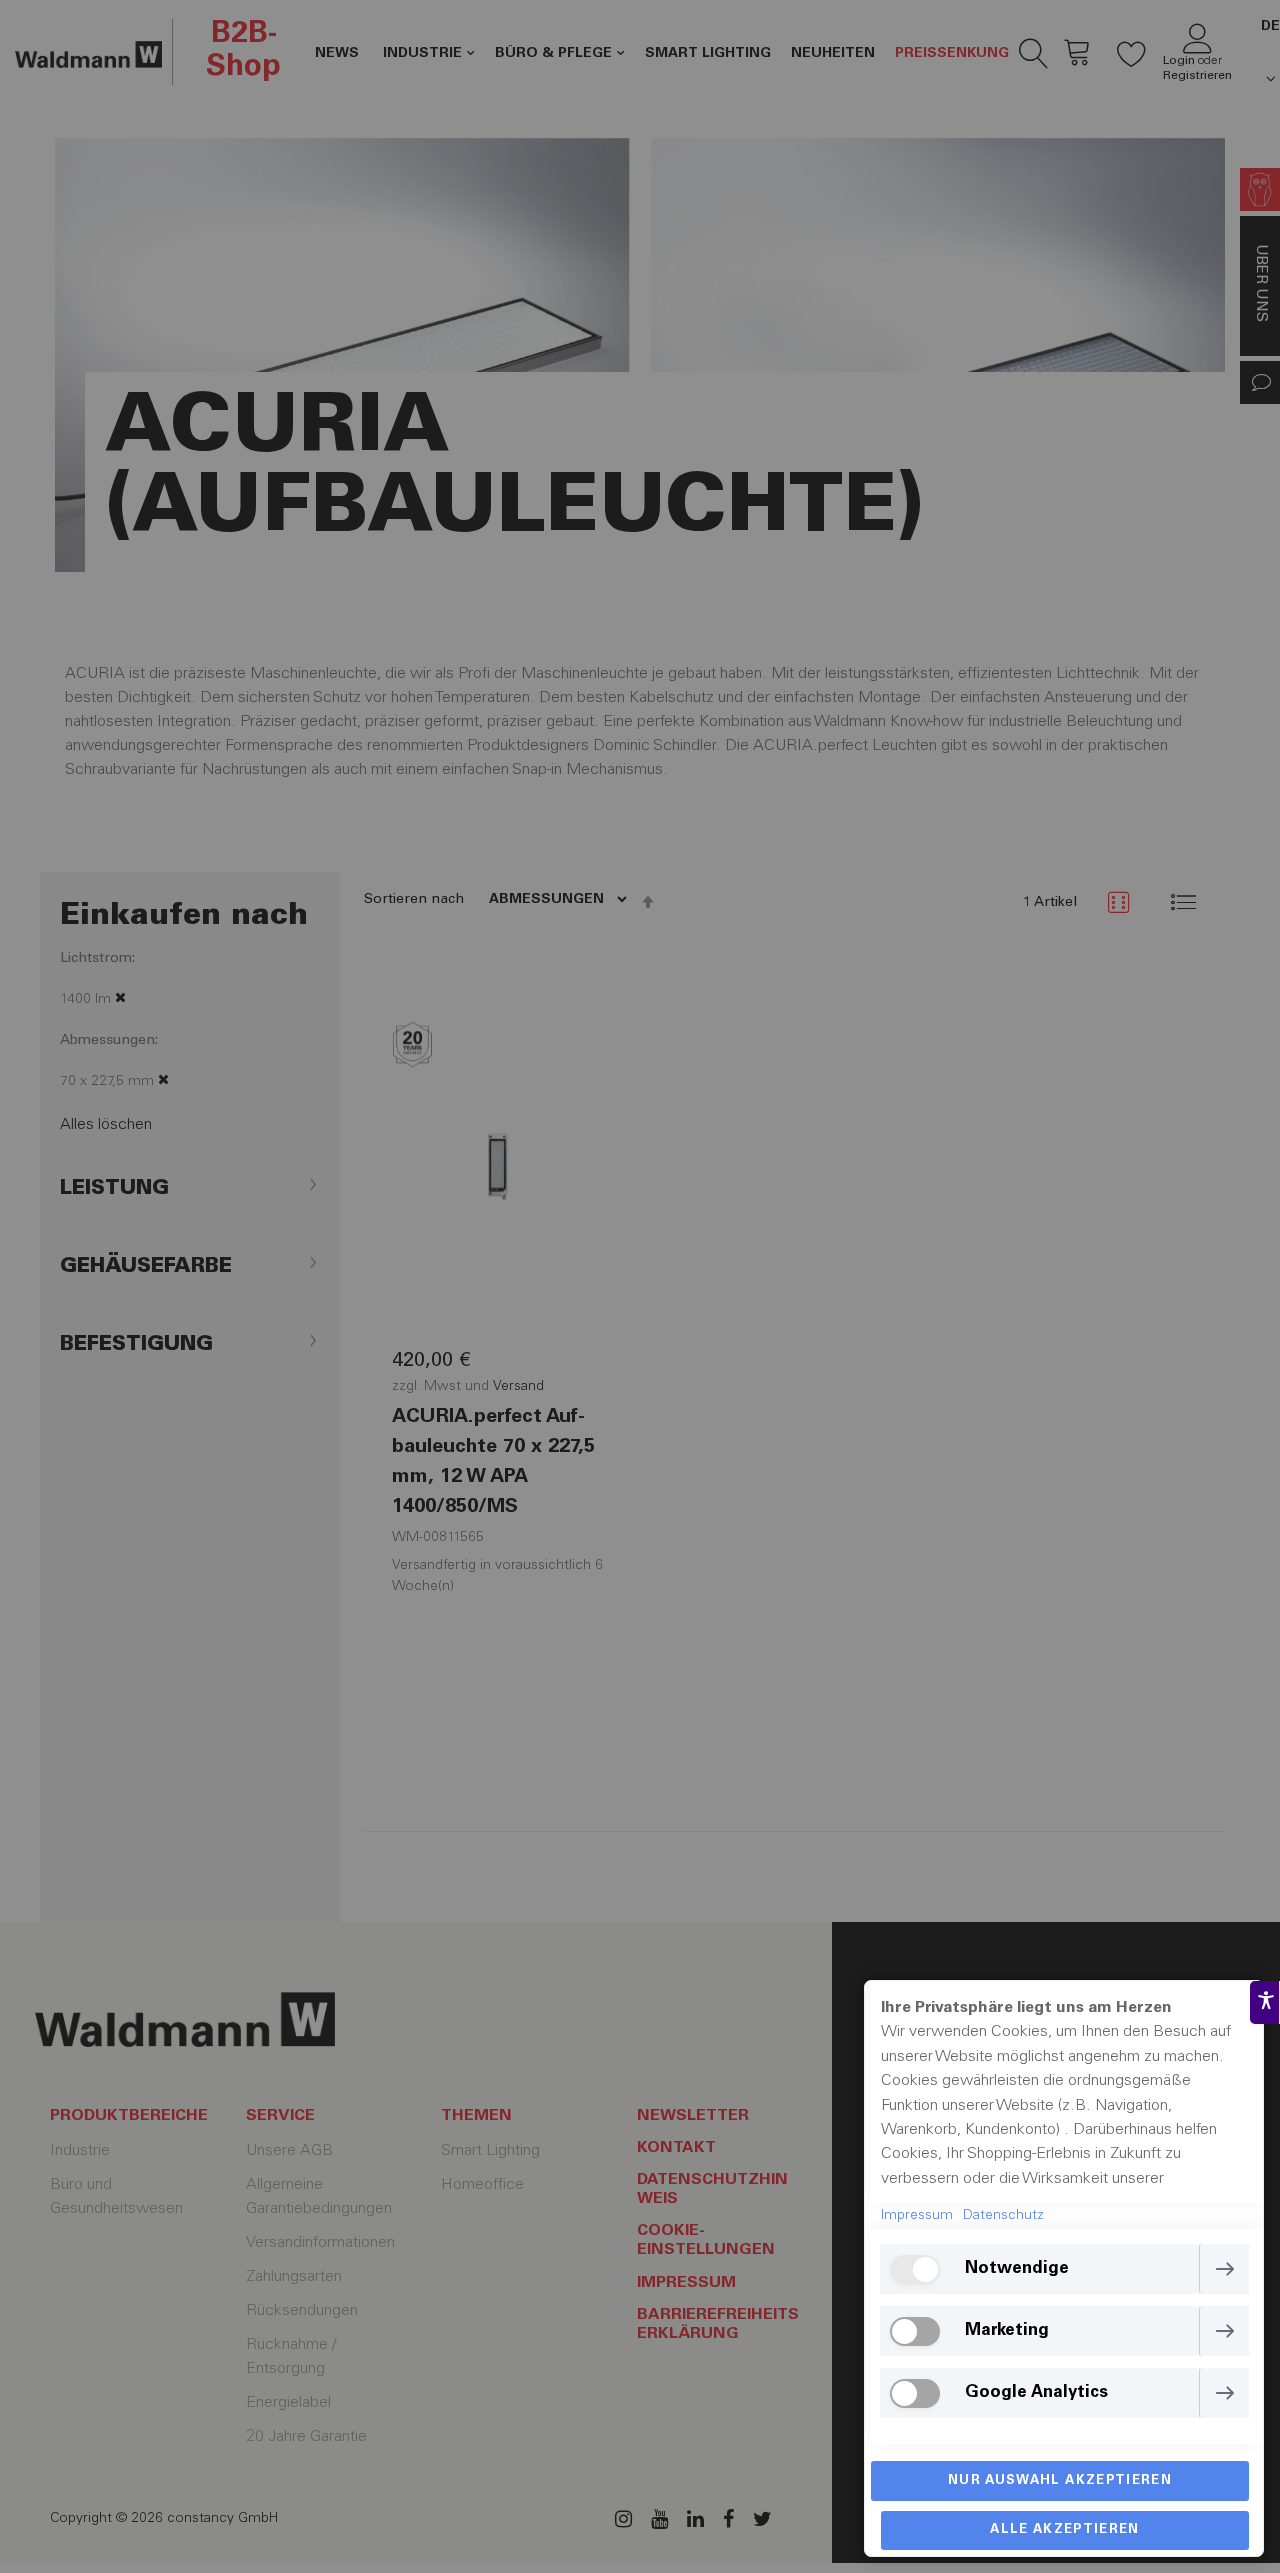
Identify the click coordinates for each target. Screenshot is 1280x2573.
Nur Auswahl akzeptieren (1060, 2481)
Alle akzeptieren (1065, 2530)
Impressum (917, 2216)
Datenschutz (1003, 2216)
